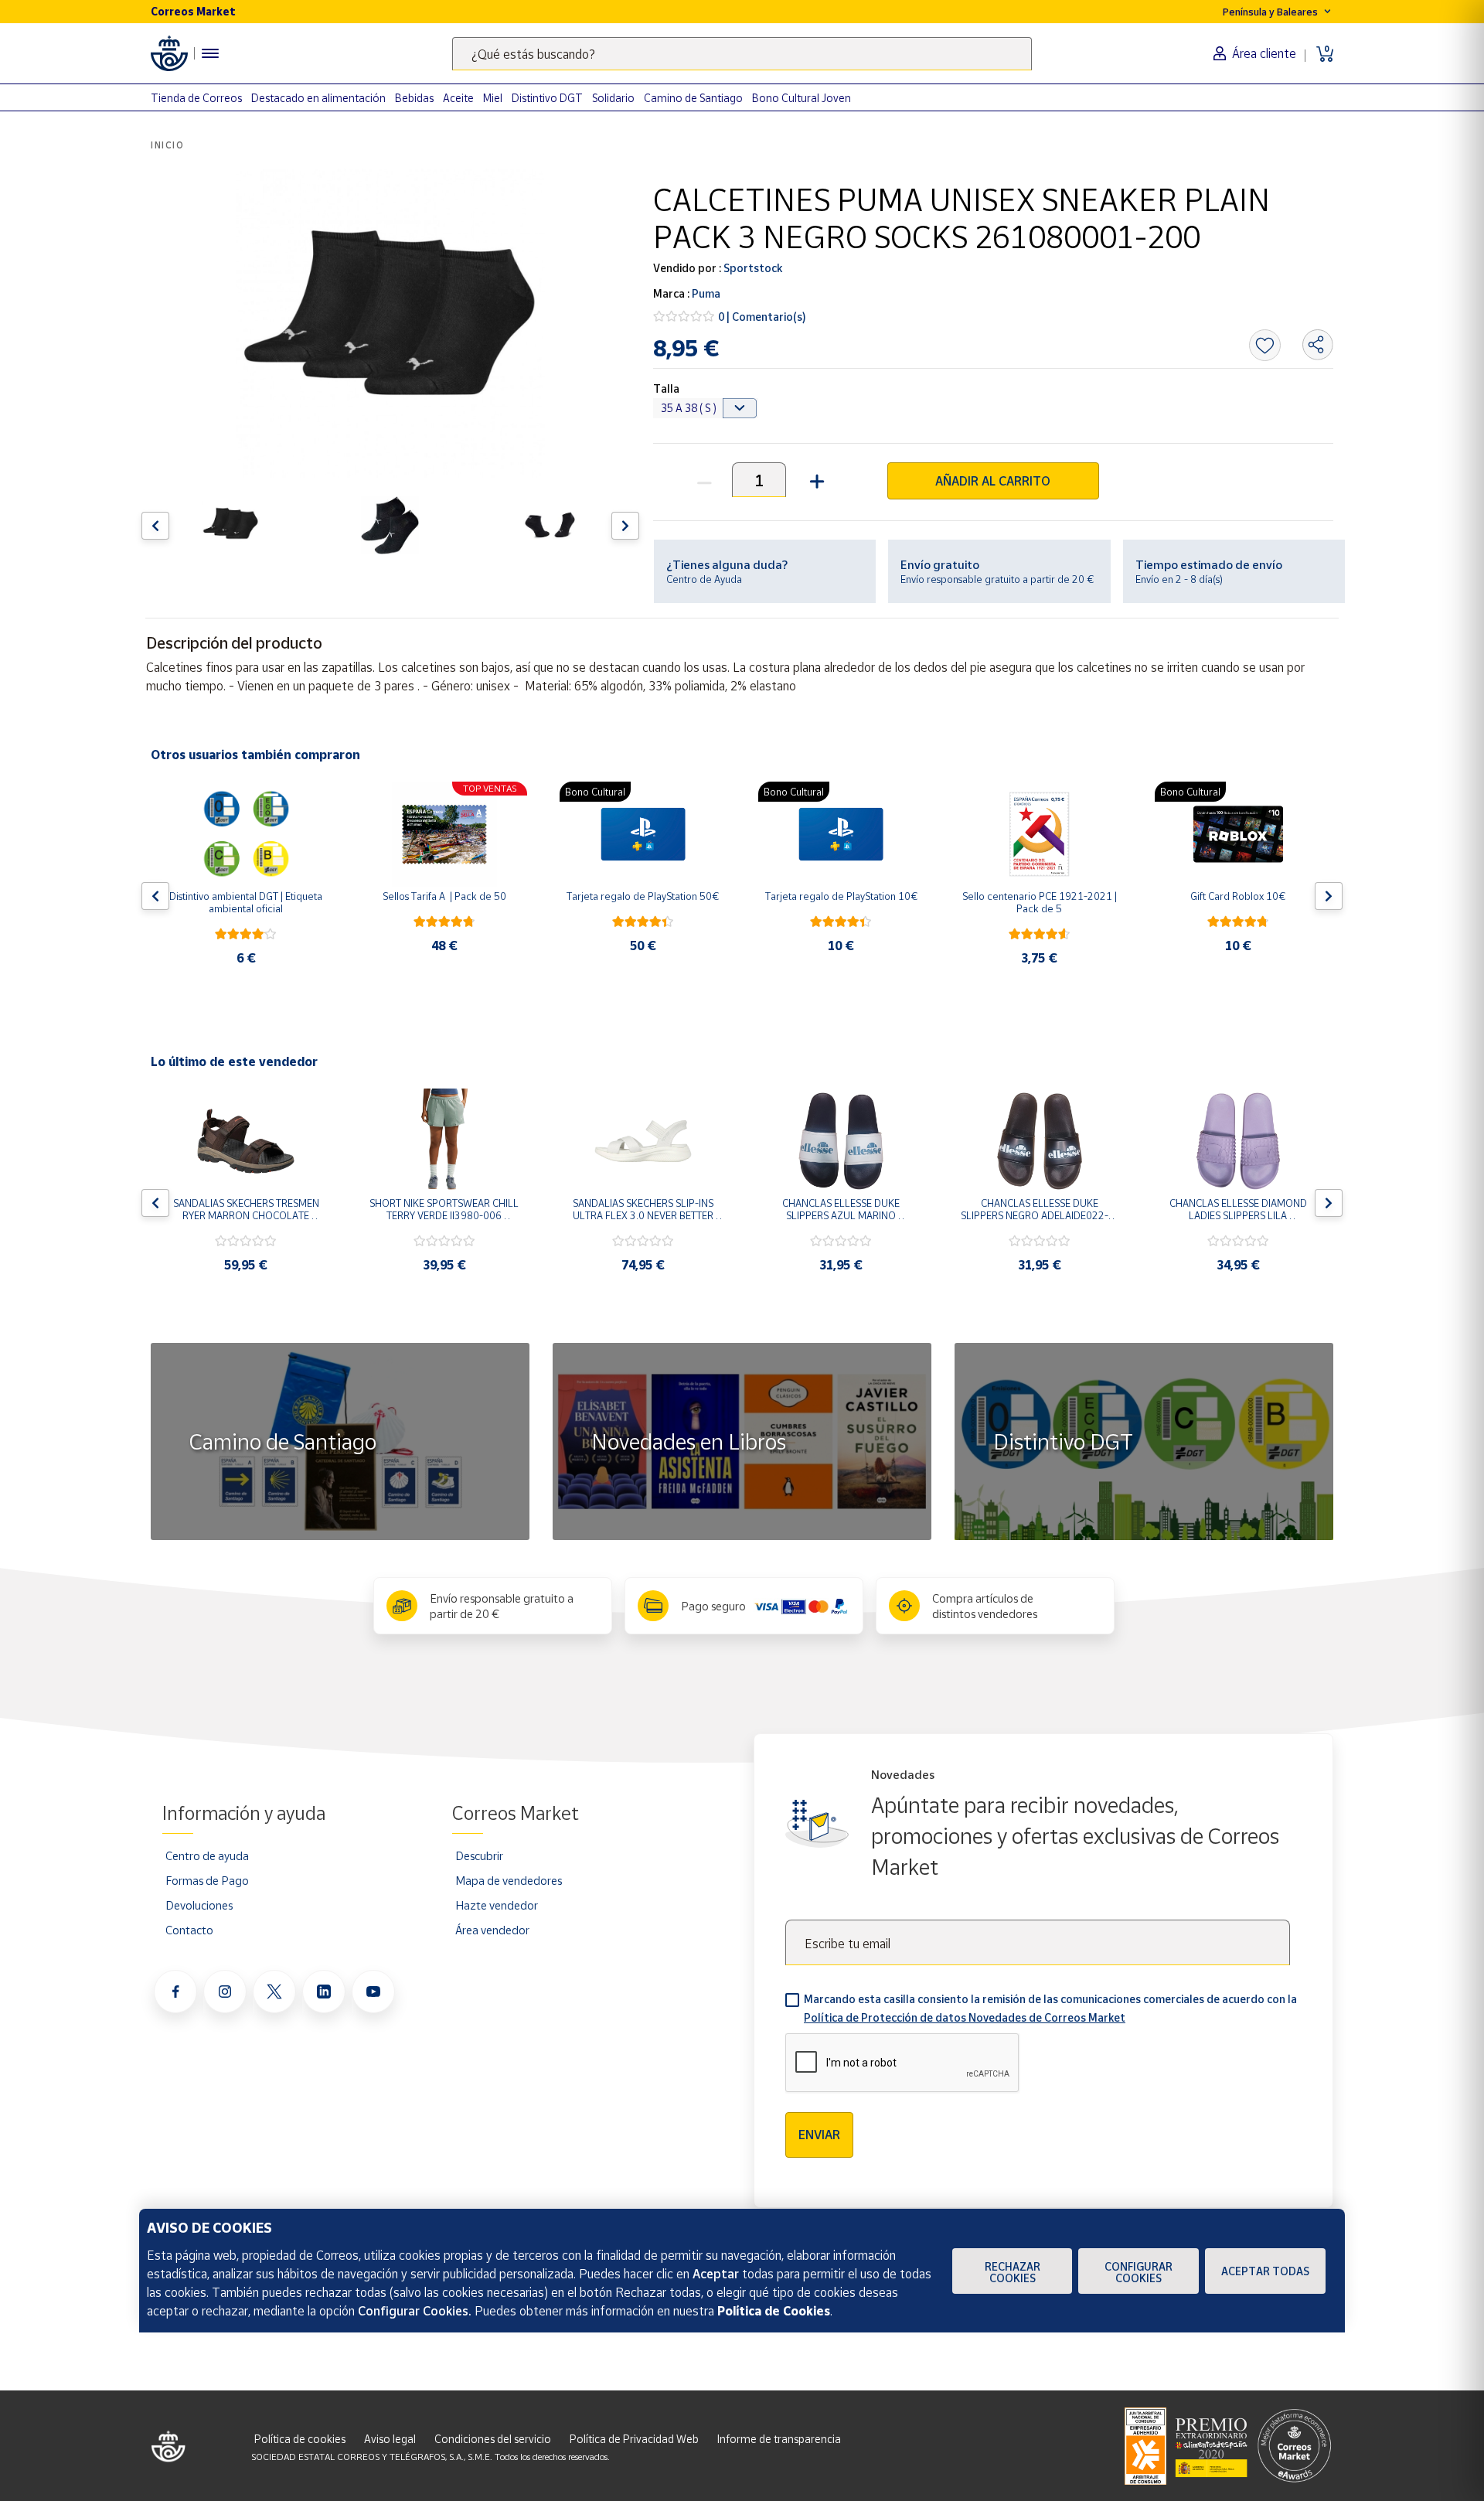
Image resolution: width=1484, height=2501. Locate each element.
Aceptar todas (1265, 2271)
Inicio (168, 145)
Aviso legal (390, 2439)
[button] (815, 480)
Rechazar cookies (1013, 2272)
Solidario (613, 98)
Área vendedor (492, 1930)
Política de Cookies (774, 2311)
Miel (493, 98)
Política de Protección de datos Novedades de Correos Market (965, 2017)
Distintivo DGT (547, 98)
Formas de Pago (207, 1880)
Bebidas (414, 98)
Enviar (819, 2135)
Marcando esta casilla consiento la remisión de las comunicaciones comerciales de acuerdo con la (1050, 2008)
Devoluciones (199, 1905)
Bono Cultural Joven (802, 98)
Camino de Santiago (693, 98)
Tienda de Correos (196, 98)
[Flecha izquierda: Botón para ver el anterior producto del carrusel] (155, 526)
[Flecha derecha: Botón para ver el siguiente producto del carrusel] (625, 526)
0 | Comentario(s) (762, 317)
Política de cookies (300, 2439)
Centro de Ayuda (704, 579)
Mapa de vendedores (509, 1880)
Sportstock (752, 268)
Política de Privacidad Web (634, 2439)
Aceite (458, 98)
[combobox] (742, 54)
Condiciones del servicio (493, 2439)
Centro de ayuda (207, 1855)
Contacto (189, 1930)
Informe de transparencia (779, 2439)
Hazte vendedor (497, 1905)
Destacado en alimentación (318, 98)
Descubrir (479, 1855)
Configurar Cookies (1139, 2272)
